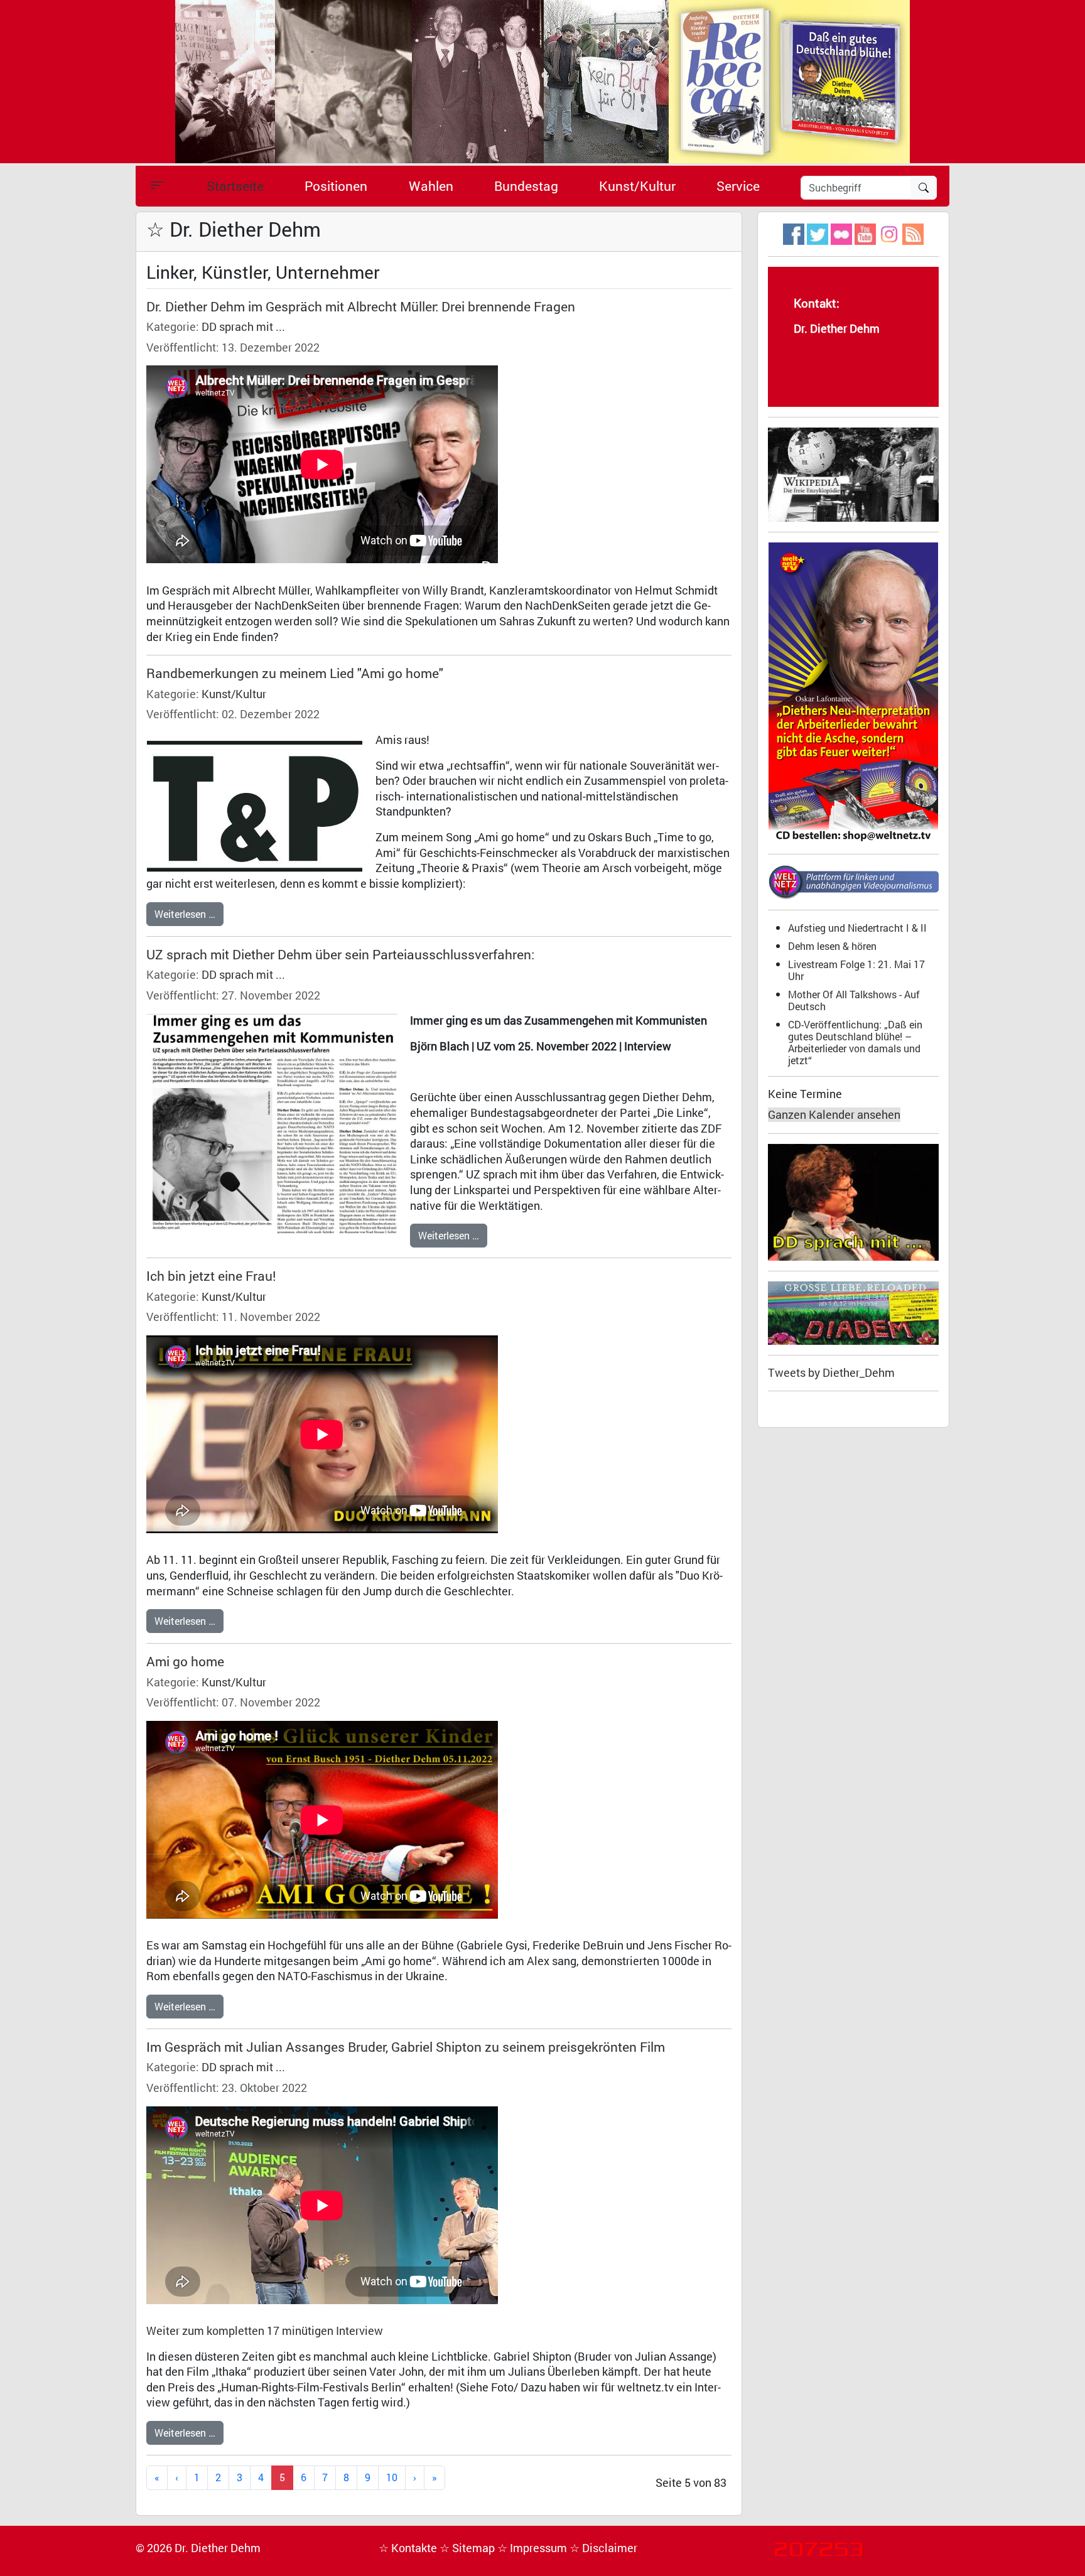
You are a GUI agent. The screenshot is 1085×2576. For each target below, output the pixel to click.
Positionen (336, 186)
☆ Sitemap (468, 2548)
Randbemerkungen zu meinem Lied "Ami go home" (295, 673)
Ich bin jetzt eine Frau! (211, 1276)
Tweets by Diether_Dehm (831, 1373)
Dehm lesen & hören (832, 946)
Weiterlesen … (185, 914)
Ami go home (185, 1661)
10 (392, 2477)
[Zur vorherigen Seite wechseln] (177, 2478)
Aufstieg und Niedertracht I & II (857, 928)
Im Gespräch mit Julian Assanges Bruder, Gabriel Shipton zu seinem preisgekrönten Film (406, 2047)
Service (738, 186)
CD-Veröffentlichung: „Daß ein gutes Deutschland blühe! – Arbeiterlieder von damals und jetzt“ (855, 1042)
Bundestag (526, 186)
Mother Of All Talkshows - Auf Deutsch (854, 1000)
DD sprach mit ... (243, 327)
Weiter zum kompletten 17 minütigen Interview (265, 2331)
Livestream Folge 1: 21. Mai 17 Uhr (856, 970)
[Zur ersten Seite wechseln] (157, 2478)
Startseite (235, 186)
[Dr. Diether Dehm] (542, 81)
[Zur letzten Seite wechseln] (435, 2478)
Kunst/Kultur (637, 186)
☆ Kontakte (409, 2548)
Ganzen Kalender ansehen (834, 1115)
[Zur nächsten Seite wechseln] (415, 2478)
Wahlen (431, 186)
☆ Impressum (533, 2548)
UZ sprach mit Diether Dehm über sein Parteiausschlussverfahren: (340, 954)
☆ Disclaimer (603, 2548)
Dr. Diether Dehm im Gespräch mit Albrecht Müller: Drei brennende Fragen (361, 306)
